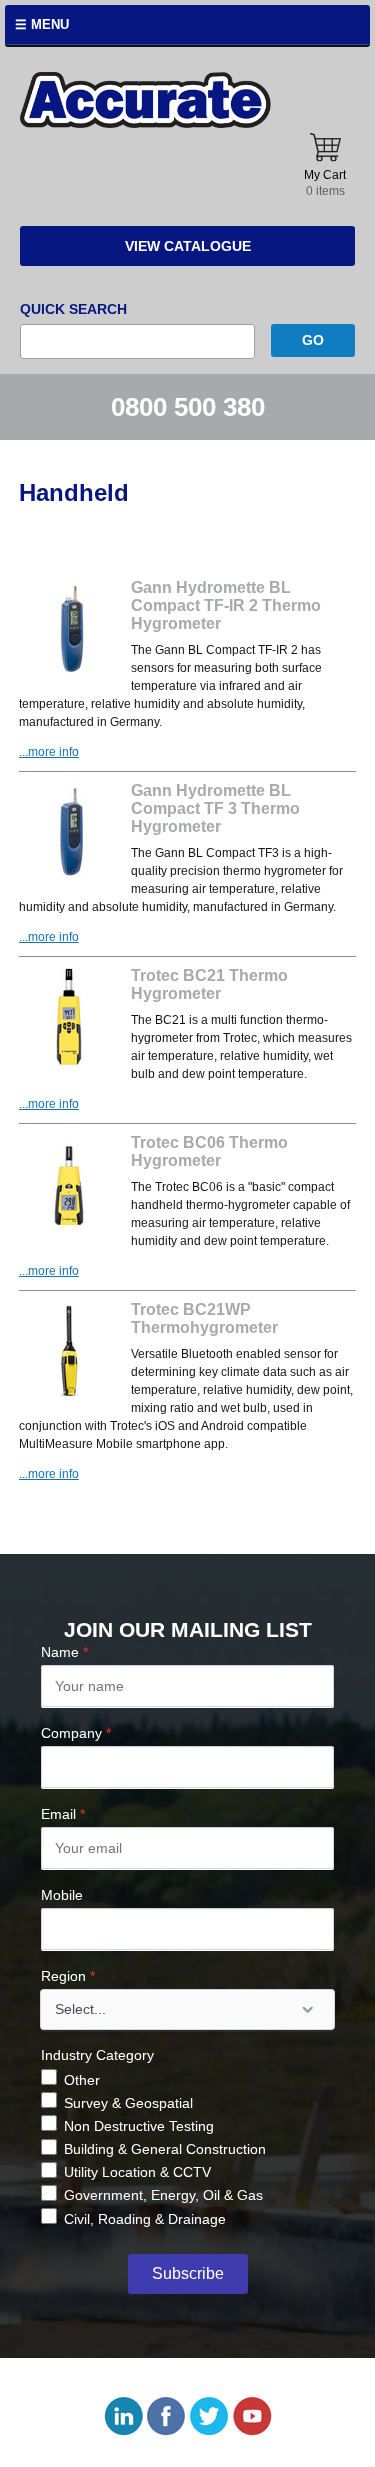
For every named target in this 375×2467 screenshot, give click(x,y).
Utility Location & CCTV (137, 2172)
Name (64, 1652)
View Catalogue (188, 246)
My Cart (325, 183)
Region (68, 1976)
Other (82, 2080)
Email (63, 1814)
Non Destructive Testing (139, 2126)
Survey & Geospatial (128, 2103)
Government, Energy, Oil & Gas (163, 2195)
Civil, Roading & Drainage (145, 2219)
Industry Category (97, 2055)
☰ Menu (42, 24)
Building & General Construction (165, 2149)
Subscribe (188, 2273)
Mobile (62, 1895)
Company (76, 1733)
